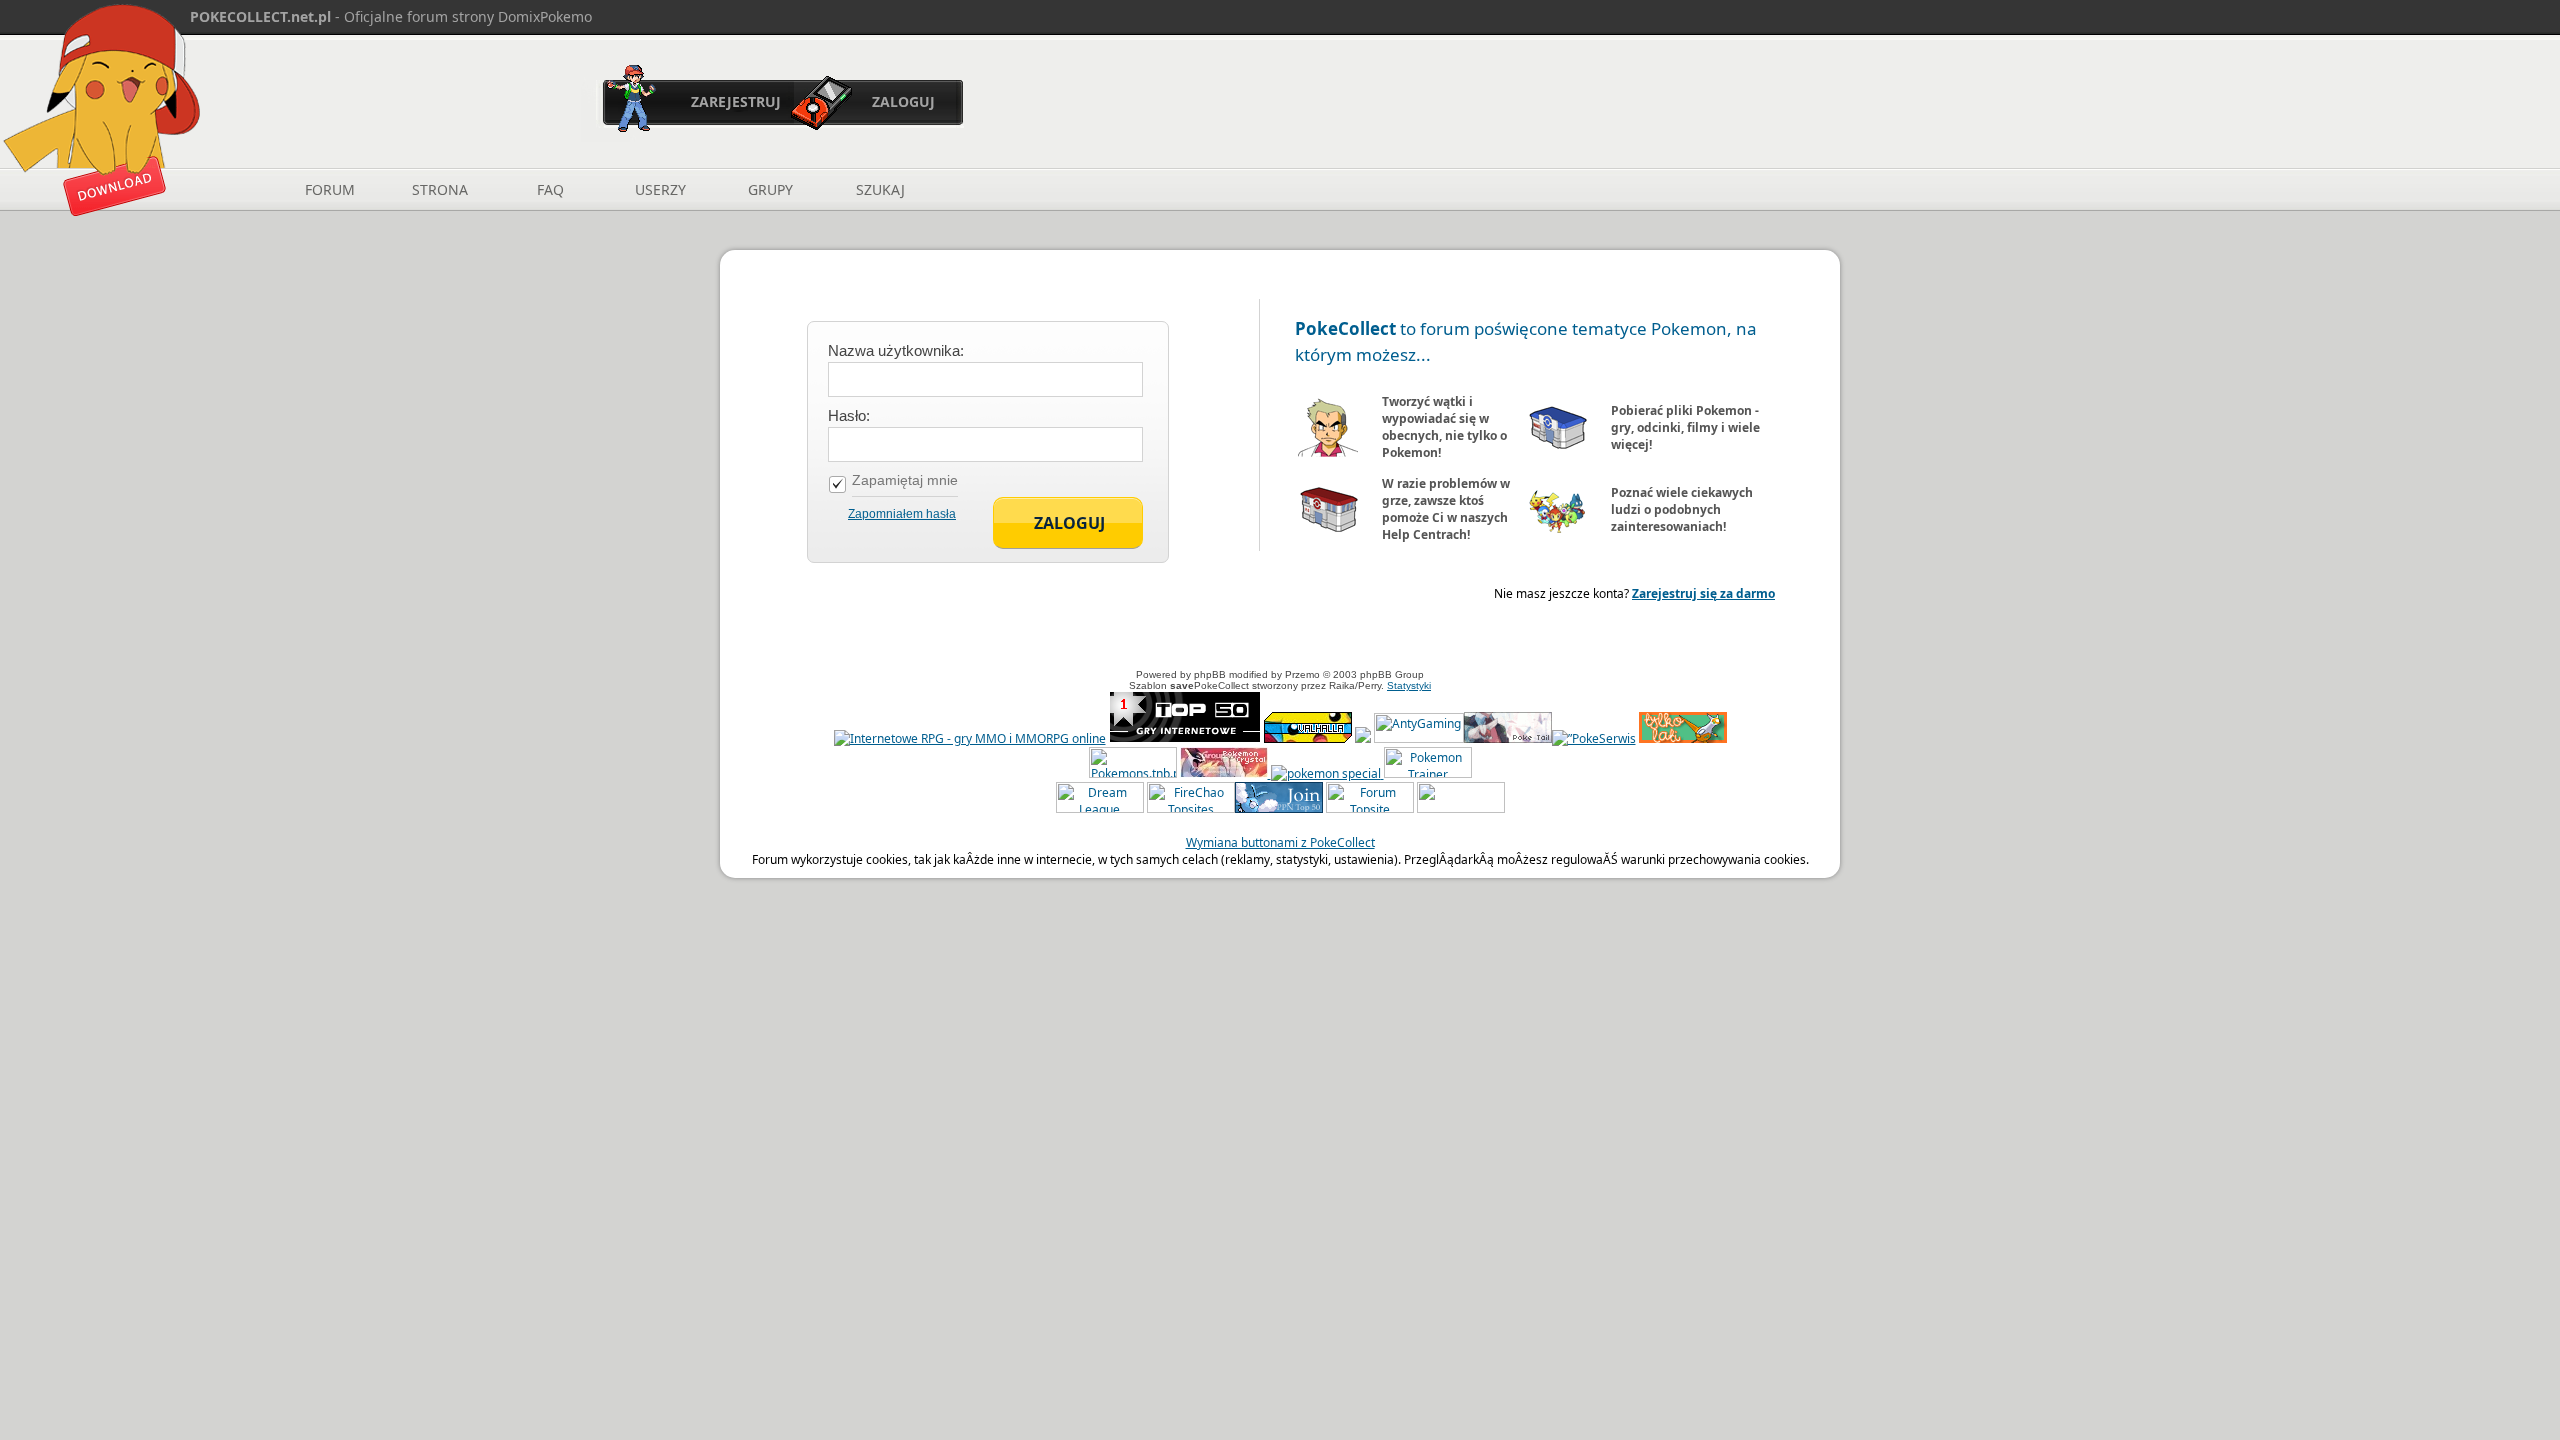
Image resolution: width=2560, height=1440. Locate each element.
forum (330, 189)
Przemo (1302, 674)
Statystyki (1409, 685)
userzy (660, 189)
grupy (770, 189)
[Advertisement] (1280, 637)
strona (440, 189)
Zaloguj (903, 101)
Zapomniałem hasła (902, 514)
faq (550, 189)
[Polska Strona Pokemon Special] (1326, 773)
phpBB (1210, 674)
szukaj (880, 189)
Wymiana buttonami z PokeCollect (1280, 842)
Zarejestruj (736, 101)
